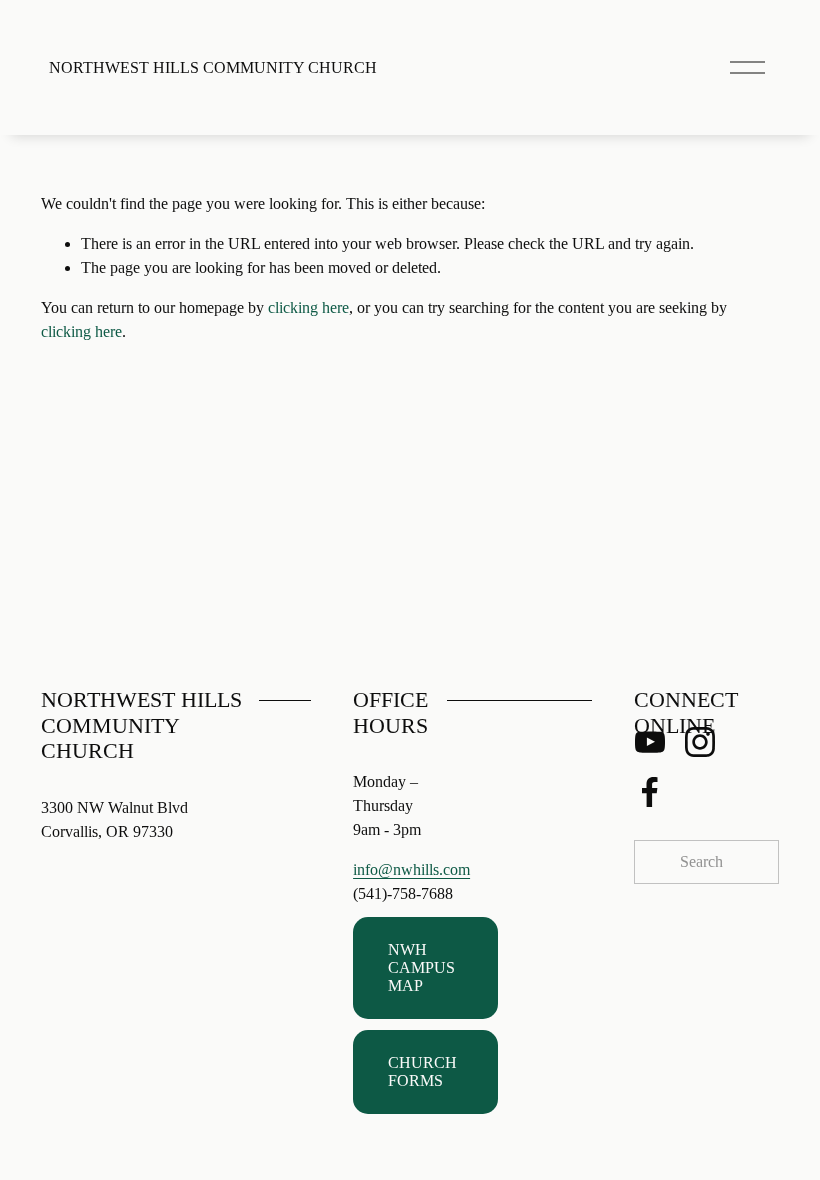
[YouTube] (650, 742)
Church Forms (422, 1071)
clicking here (308, 307)
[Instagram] (700, 742)
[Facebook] (650, 792)
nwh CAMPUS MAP (421, 967)
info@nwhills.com (411, 869)
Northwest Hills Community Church (213, 67)
